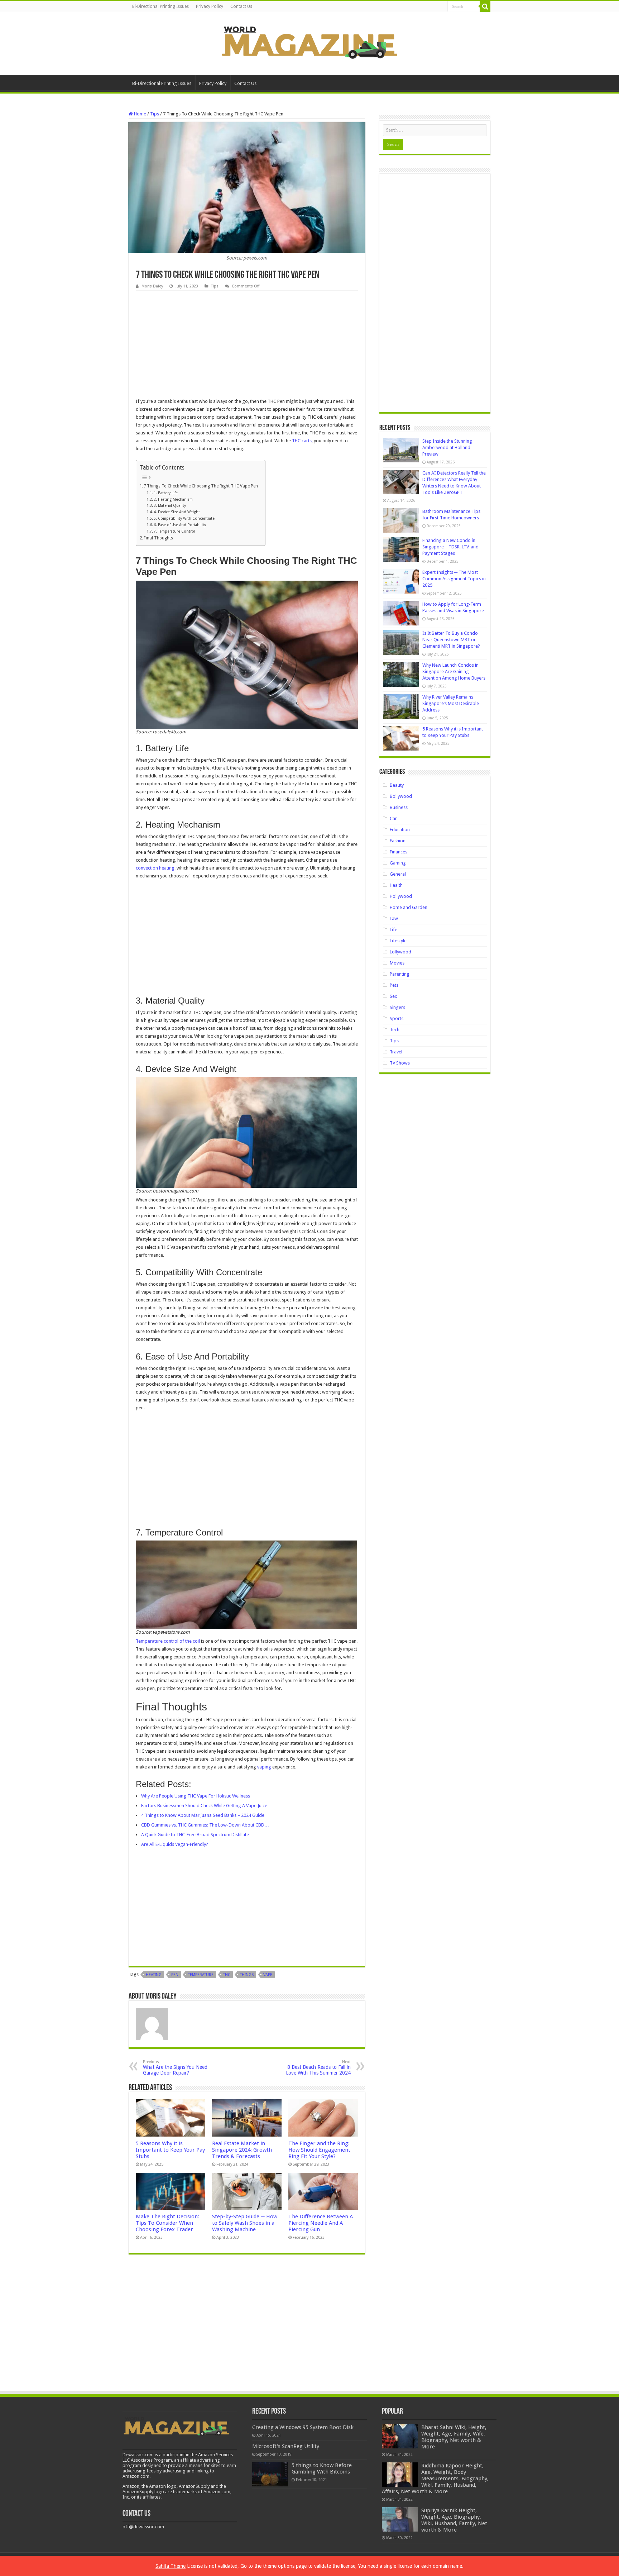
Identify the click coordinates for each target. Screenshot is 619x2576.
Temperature (201, 1975)
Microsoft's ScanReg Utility (286, 2446)
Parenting (400, 974)
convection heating (155, 868)
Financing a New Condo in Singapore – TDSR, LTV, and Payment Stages (450, 547)
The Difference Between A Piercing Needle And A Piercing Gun (321, 2223)
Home (140, 114)
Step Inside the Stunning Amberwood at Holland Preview (447, 447)
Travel (396, 1052)
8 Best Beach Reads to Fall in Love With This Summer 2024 (318, 2068)
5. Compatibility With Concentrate (184, 518)
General (398, 874)
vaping (265, 1767)
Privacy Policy (210, 6)
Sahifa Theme (171, 2566)
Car (393, 818)
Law (394, 918)
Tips (155, 114)
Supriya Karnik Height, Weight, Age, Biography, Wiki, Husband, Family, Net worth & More (454, 2520)
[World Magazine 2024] (309, 42)
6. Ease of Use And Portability (180, 525)
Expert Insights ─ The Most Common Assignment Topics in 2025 (454, 579)
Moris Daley (152, 286)
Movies (397, 963)
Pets (394, 985)
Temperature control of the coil (168, 1641)
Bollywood (401, 796)
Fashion (398, 841)
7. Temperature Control (174, 531)
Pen (175, 1975)
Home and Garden (409, 907)
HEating (154, 1975)
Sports (397, 1018)
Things (247, 1975)
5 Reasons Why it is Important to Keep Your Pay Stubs (170, 2150)
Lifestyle (398, 941)
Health (396, 885)
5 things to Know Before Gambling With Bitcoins (322, 2468)
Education (400, 830)
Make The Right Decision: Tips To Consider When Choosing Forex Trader (167, 2223)
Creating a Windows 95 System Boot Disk (303, 2427)
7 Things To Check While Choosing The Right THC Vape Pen (201, 486)
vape (268, 1975)
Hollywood (401, 896)
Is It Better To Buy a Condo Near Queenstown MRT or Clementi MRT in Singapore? (451, 640)
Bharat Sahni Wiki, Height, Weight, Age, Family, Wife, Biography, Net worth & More (454, 2437)
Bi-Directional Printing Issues (160, 6)
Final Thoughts (158, 538)
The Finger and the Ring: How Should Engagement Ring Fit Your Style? (319, 2150)
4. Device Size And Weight (177, 512)
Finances (399, 852)
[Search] (485, 6)
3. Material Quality (170, 506)
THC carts (302, 441)
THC (227, 1975)
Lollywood (400, 952)
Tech (395, 1030)
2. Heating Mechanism (173, 499)
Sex (394, 996)
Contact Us (241, 6)
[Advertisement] (247, 344)
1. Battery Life (166, 493)
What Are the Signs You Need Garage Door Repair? (175, 2068)
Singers (397, 1007)
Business (399, 807)
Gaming (398, 863)
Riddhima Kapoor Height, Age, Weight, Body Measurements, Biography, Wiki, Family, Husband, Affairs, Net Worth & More (435, 2479)
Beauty (397, 785)
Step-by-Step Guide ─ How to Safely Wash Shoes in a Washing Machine (245, 2223)
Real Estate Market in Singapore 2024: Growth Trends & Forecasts (242, 2150)
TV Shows (400, 1063)
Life (394, 930)
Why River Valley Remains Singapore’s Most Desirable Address (451, 703)
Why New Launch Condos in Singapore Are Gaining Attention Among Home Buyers (454, 672)
